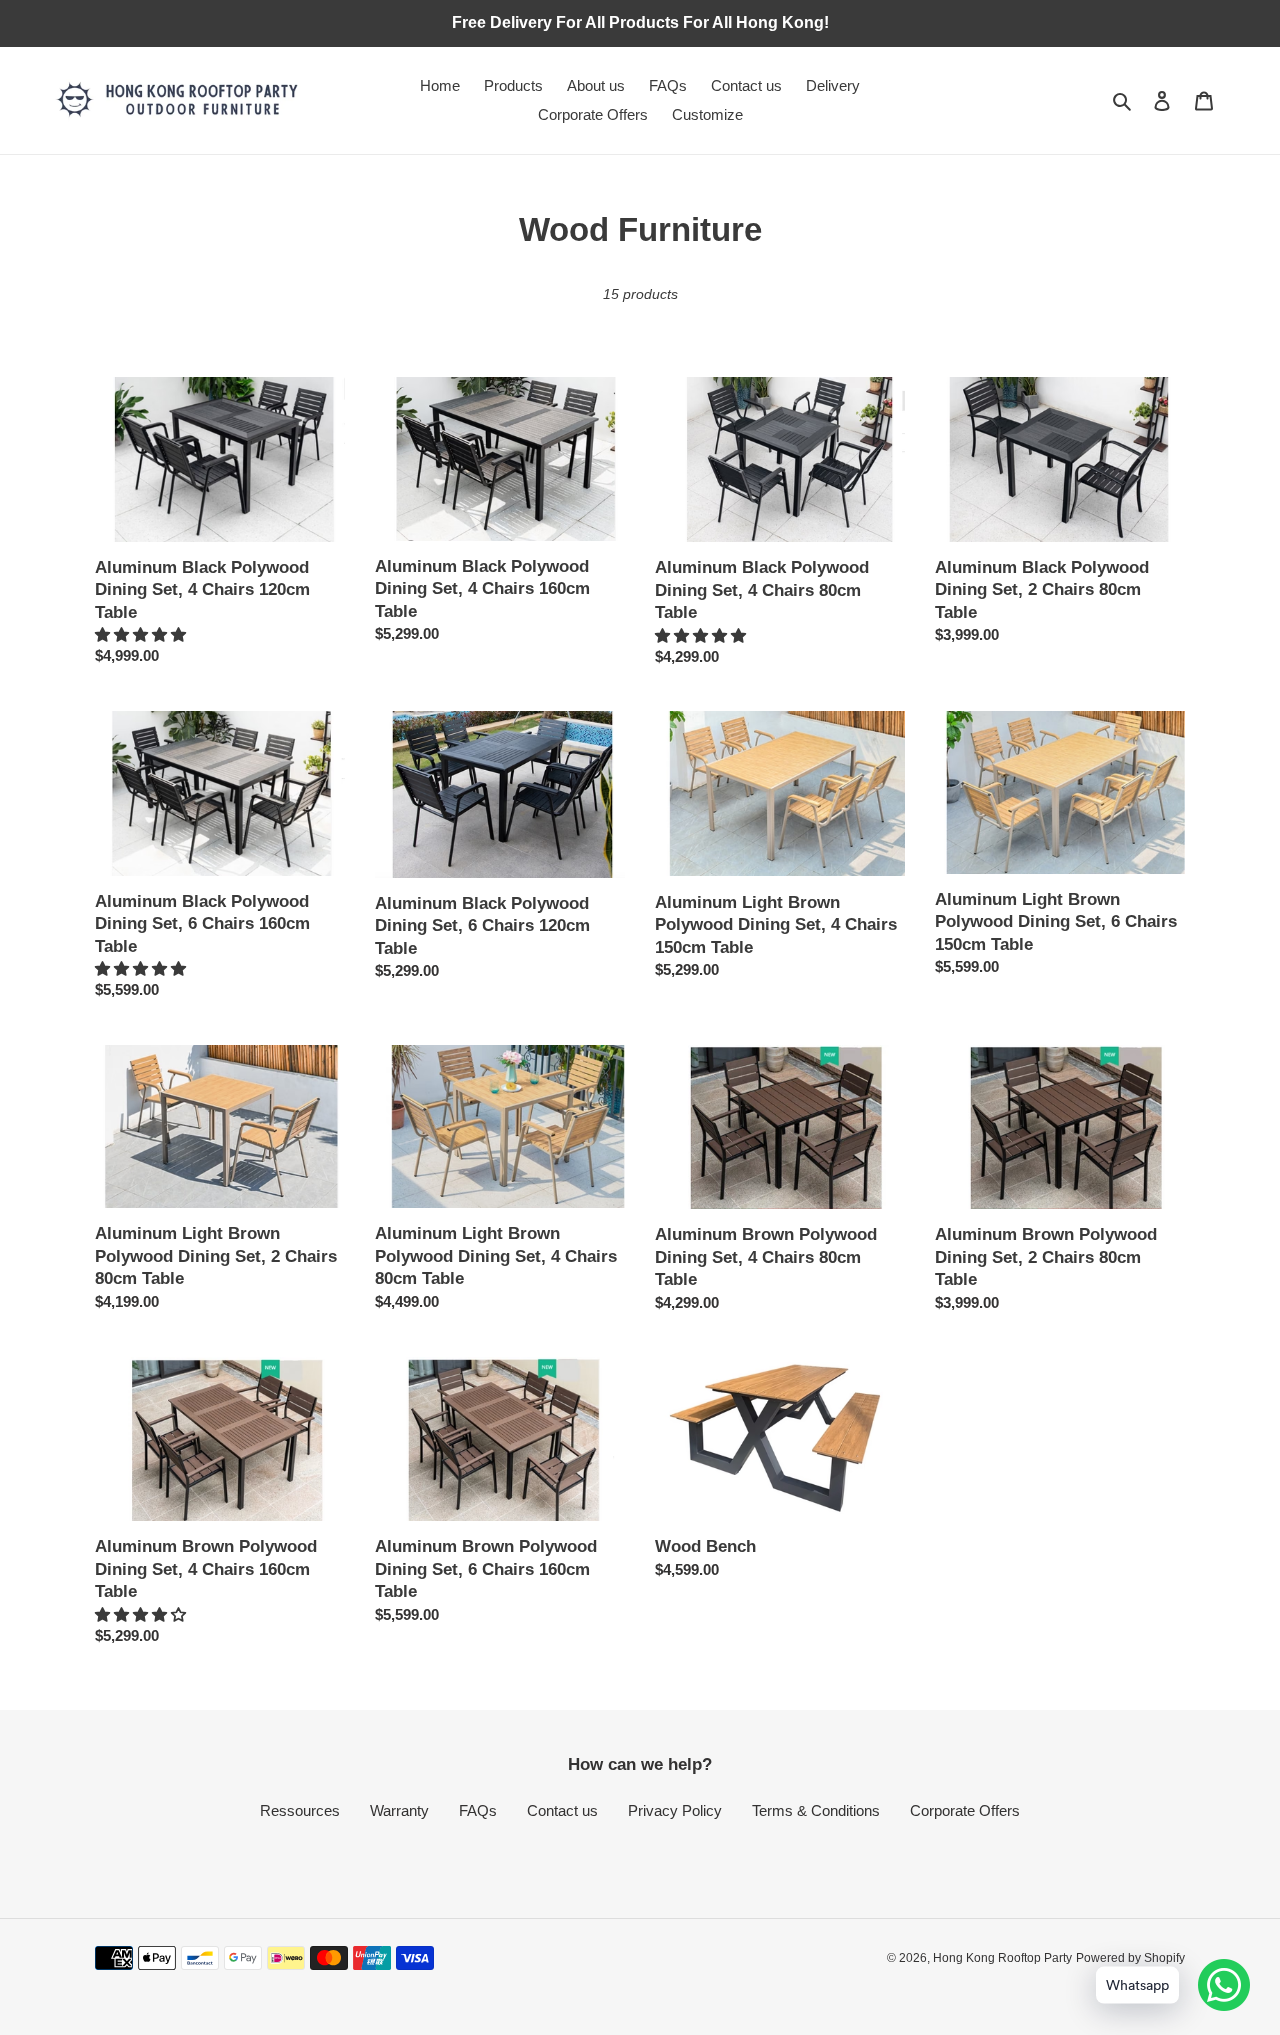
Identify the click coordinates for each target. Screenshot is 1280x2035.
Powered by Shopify (1130, 1958)
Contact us (562, 1810)
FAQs (478, 1810)
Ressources (300, 1810)
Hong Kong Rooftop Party (1002, 1958)
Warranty (399, 1810)
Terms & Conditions (816, 1810)
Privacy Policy (675, 1810)
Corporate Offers (965, 1810)
